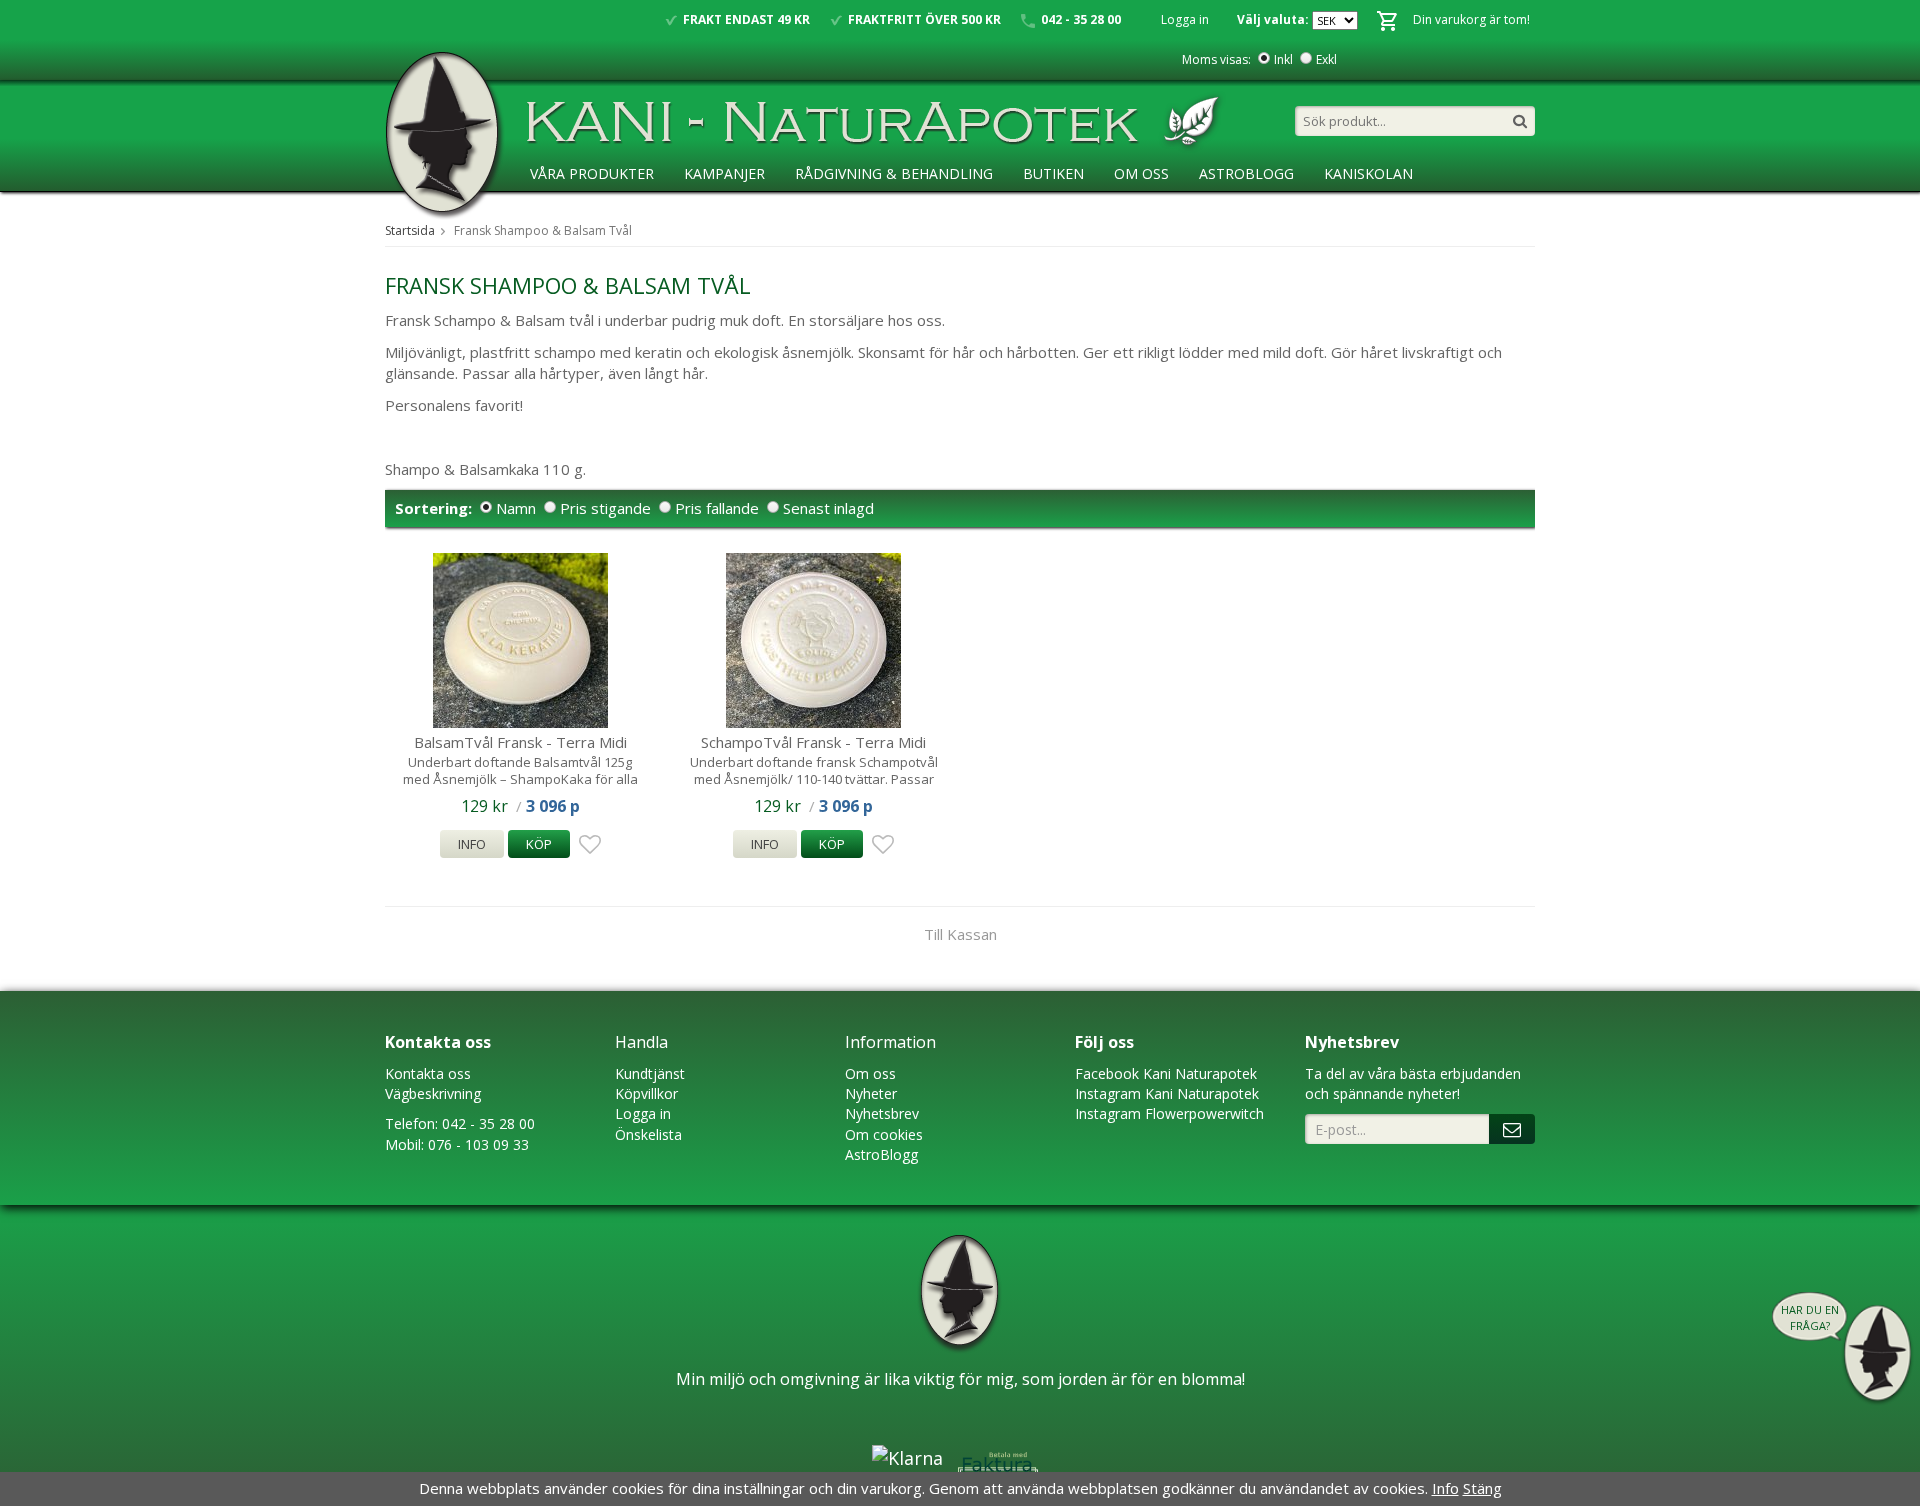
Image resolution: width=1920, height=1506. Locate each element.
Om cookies (884, 1134)
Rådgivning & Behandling (894, 173)
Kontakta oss (428, 1073)
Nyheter (871, 1093)
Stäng (1482, 1488)
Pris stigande (605, 508)
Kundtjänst (650, 1073)
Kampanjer (724, 173)
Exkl (1326, 59)
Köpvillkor (646, 1093)
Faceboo (1103, 1073)
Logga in (1185, 19)
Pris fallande (717, 508)
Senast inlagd (828, 508)
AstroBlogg (1246, 173)
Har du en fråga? (1810, 1317)
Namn (516, 508)
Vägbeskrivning (433, 1093)
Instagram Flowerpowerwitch (1169, 1113)
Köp (539, 844)
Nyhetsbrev (882, 1113)
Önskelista (648, 1134)
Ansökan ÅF (574, 214)
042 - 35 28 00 (488, 1123)
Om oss (870, 1073)
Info (472, 844)
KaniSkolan (1368, 173)
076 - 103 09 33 (478, 1144)
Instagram (1108, 1093)
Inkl (1283, 59)
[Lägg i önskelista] (587, 845)
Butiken (1053, 173)
